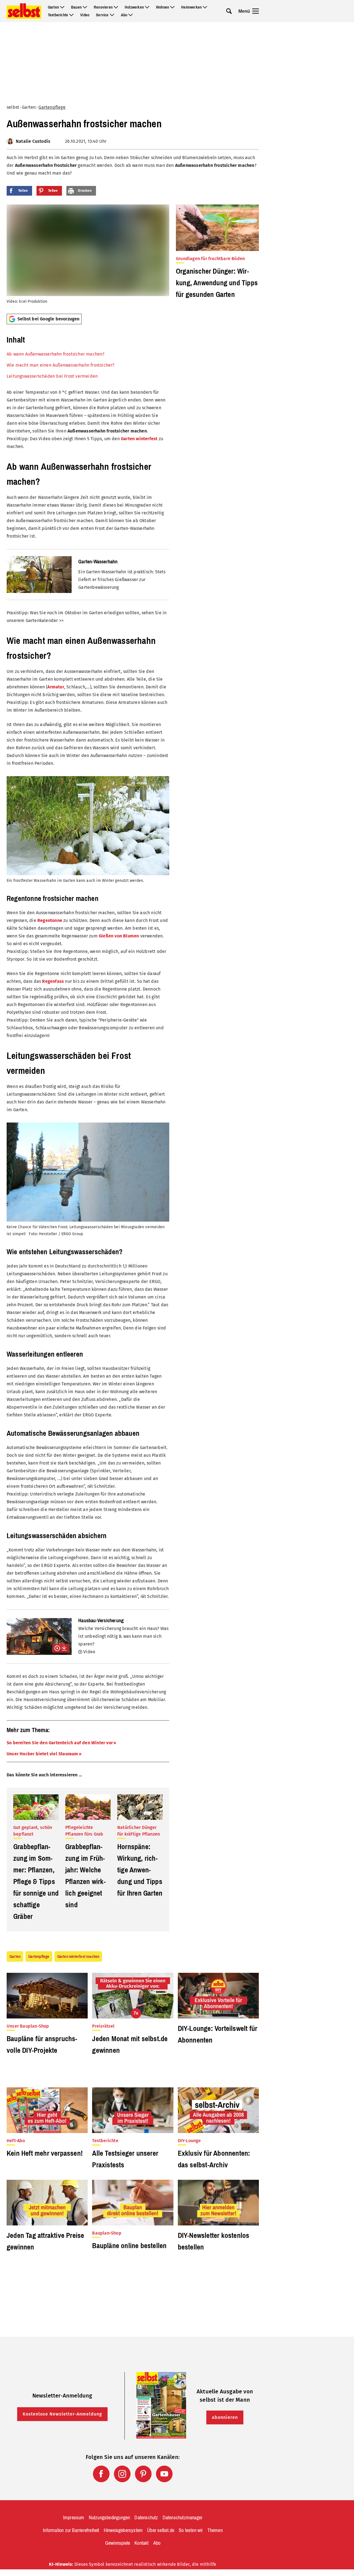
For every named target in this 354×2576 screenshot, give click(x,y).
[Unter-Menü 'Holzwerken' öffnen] (147, 7)
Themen (215, 2530)
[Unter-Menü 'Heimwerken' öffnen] (205, 7)
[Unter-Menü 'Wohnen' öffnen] (172, 7)
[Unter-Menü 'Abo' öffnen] (131, 15)
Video (85, 15)
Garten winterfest (139, 439)
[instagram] (122, 2474)
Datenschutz (146, 2518)
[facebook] (101, 2474)
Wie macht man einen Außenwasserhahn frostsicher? (61, 365)
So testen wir (191, 2530)
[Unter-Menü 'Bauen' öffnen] (85, 7)
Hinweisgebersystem (123, 2530)
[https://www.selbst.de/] (24, 11)
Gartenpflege (52, 107)
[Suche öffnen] (229, 11)
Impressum (74, 2518)
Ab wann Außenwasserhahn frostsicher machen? (56, 354)
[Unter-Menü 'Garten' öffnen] (62, 7)
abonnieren (225, 2417)
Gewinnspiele (118, 2543)
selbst (13, 107)
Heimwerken (191, 7)
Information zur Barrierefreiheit (71, 2530)
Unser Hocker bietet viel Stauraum (42, 1754)
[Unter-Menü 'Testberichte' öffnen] (71, 15)
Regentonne (50, 920)
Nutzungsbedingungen (110, 2518)
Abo (124, 15)
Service (102, 15)
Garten (53, 7)
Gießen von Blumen (119, 936)
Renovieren (103, 7)
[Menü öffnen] (256, 11)
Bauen (76, 7)
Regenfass (53, 981)
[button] (88, 356)
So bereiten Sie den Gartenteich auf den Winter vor (60, 1743)
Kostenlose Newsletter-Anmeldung (62, 2414)
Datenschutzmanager (183, 2518)
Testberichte (58, 15)
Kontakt (141, 2543)
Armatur (56, 687)
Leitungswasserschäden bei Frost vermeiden (52, 376)
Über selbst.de (161, 2530)
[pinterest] (143, 2474)
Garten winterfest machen (78, 1956)
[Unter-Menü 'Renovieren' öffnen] (116, 7)
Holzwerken (134, 7)
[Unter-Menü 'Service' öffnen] (112, 15)
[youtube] (164, 2474)
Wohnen (162, 7)
